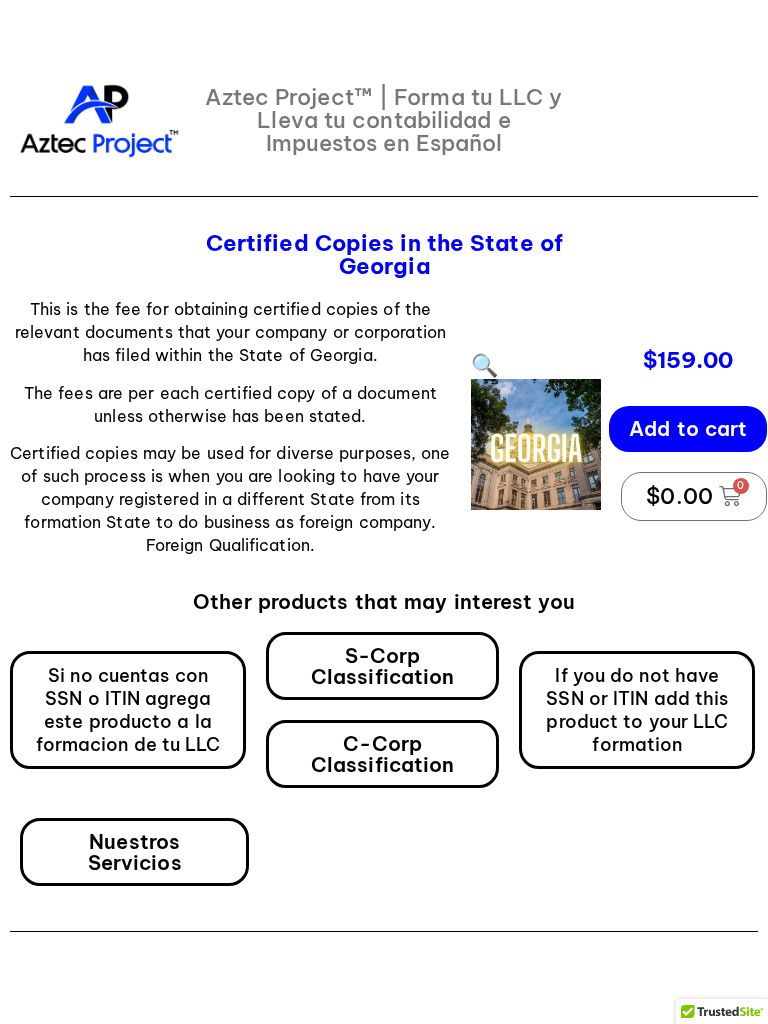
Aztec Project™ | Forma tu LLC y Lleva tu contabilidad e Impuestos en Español (383, 120)
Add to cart (688, 428)
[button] (484, 365)
